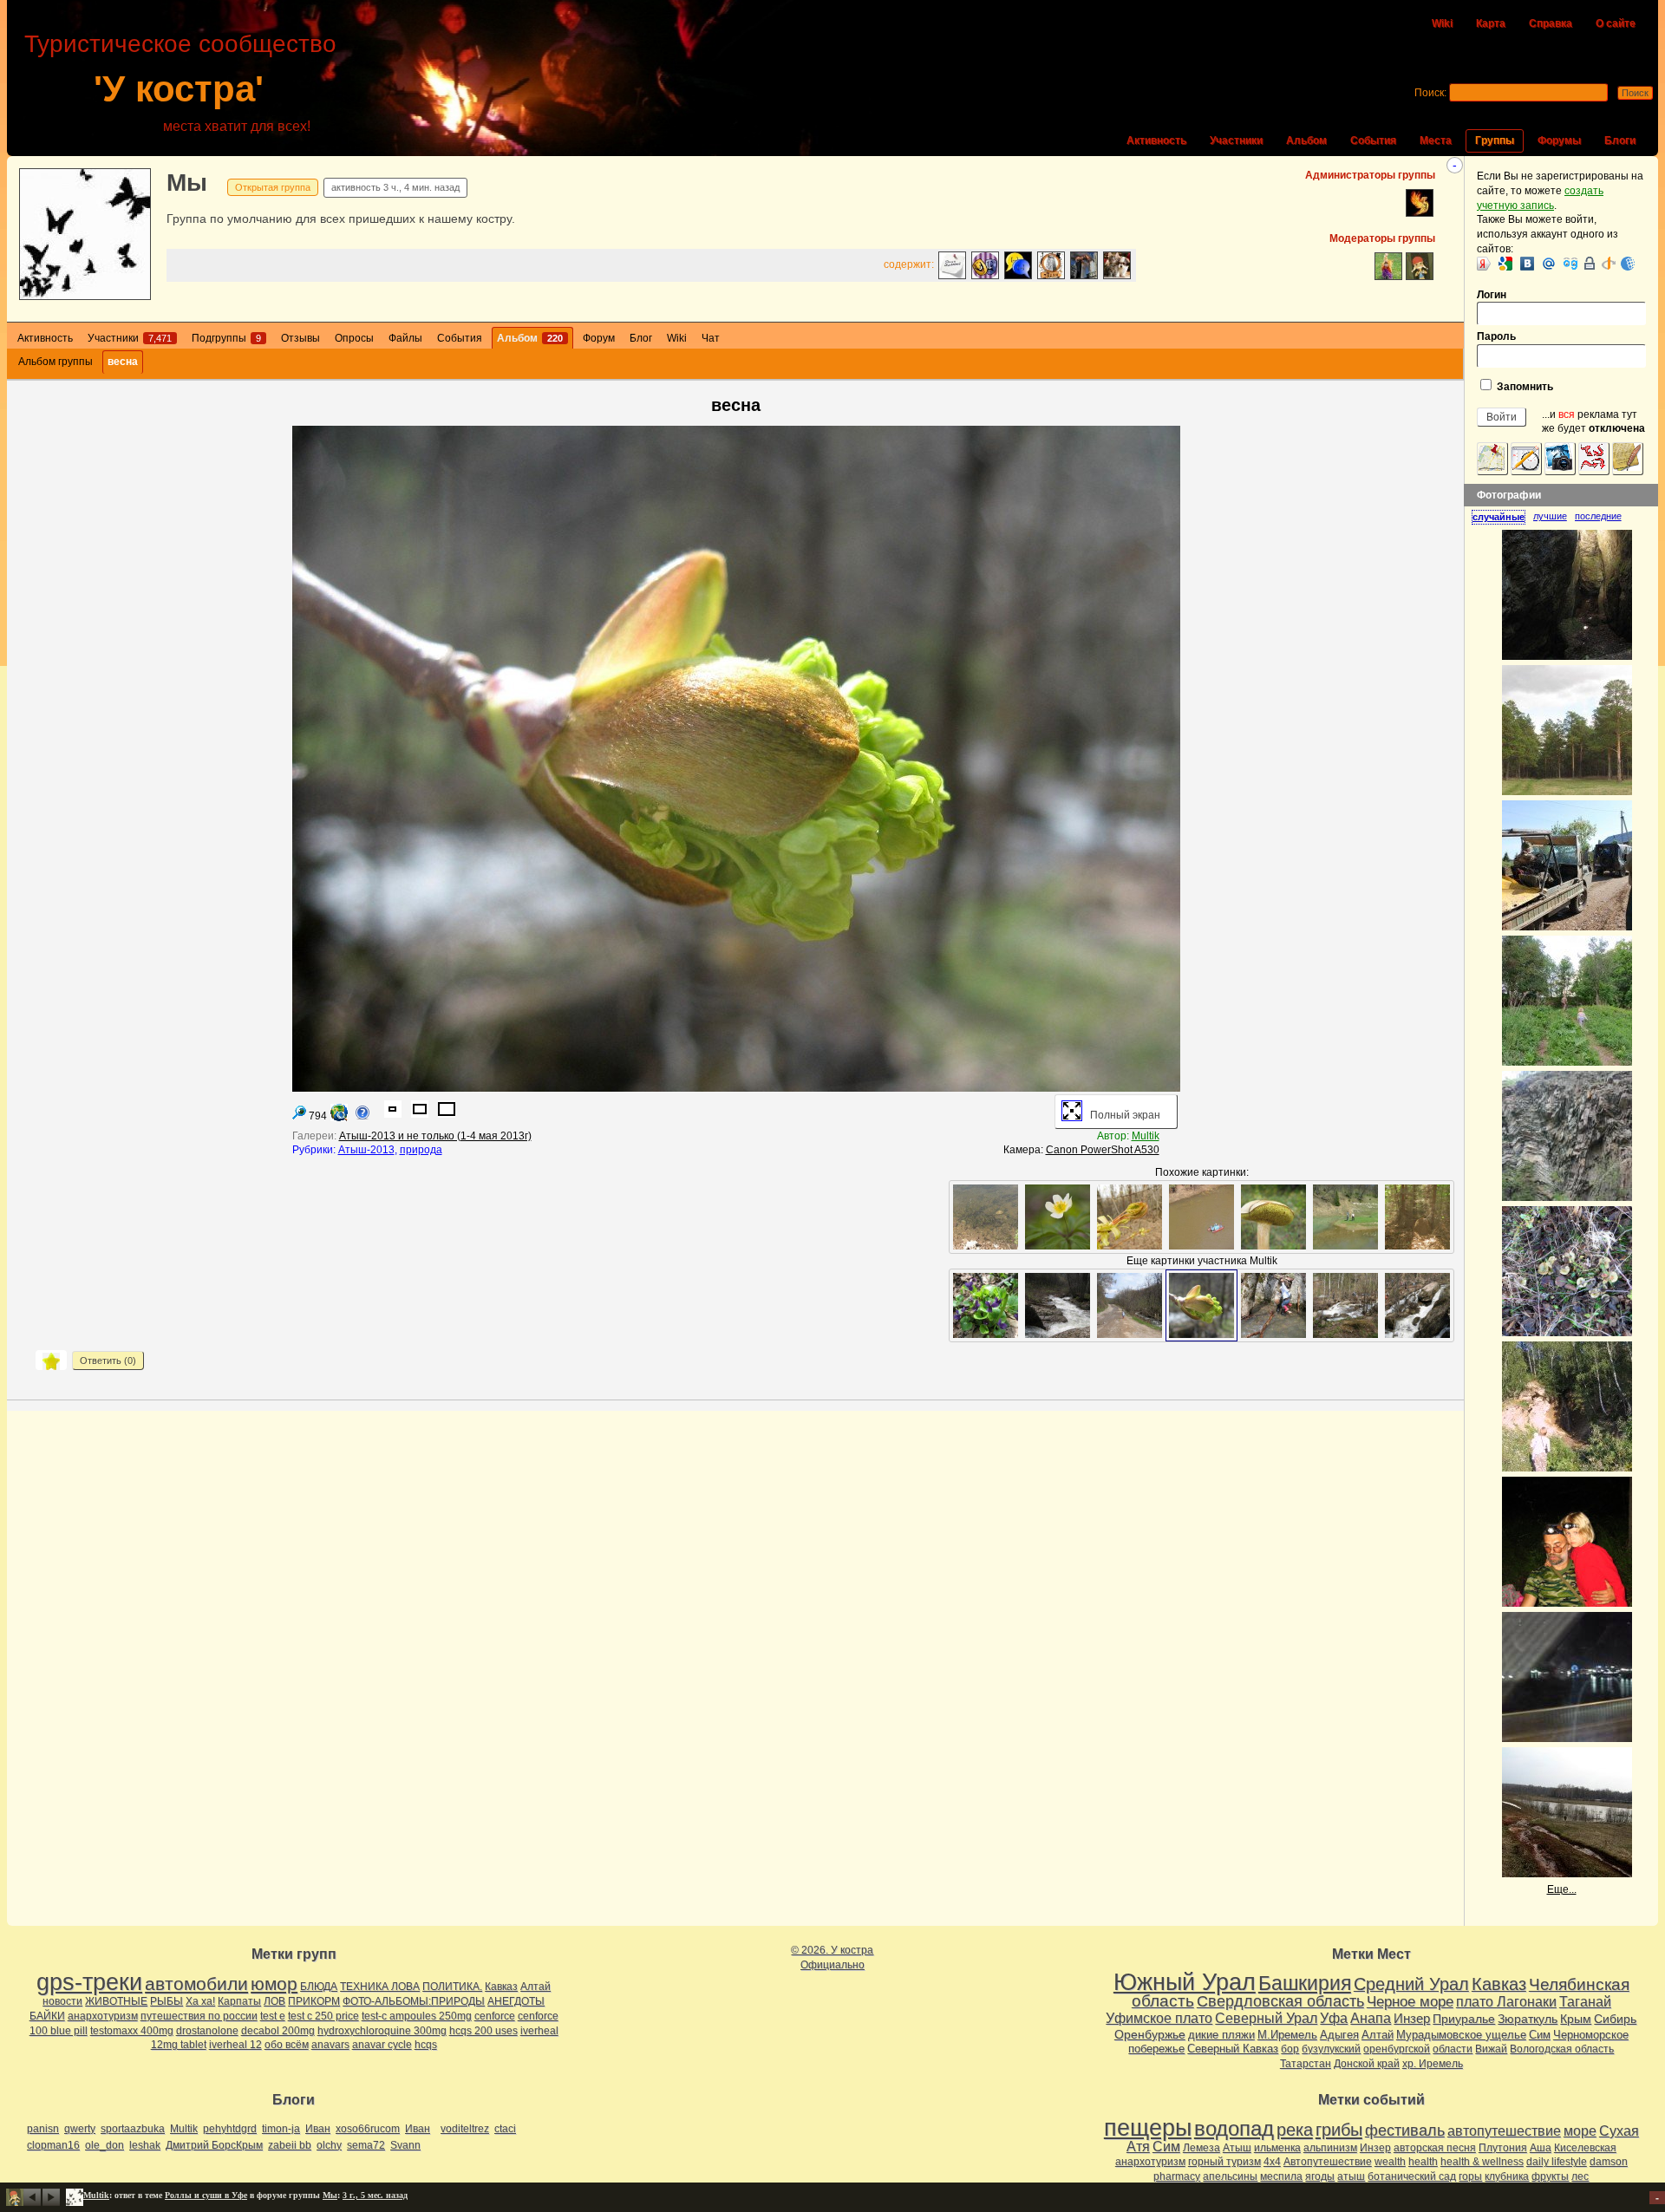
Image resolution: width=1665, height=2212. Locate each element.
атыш (1351, 2176)
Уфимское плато (1159, 2018)
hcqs (426, 2045)
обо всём (287, 2045)
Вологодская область (1562, 2049)
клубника (1507, 2176)
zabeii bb (290, 2145)
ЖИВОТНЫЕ (116, 2001)
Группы (1495, 140)
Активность (1156, 140)
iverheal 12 (235, 2045)
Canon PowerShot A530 (1103, 1150)
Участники (1236, 140)
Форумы (1559, 140)
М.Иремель (1287, 2035)
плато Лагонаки (1506, 2001)
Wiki (1442, 23)
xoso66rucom (368, 2129)
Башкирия (1305, 1983)
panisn (43, 2129)
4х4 (1272, 2162)
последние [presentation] (1598, 516)
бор (1290, 2049)
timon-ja (281, 2129)
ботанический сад (1412, 2176)
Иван (318, 2129)
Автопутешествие (1328, 2162)
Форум (599, 338)
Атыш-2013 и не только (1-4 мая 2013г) (435, 1136)
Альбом (1306, 140)
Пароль (1496, 336)
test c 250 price (323, 2016)
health (1423, 2162)
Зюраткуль (1528, 2019)
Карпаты (239, 2001)
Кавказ (501, 1987)
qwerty (80, 2129)
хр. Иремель (1433, 2064)
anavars (330, 2045)
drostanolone (207, 2031)
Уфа (1334, 2018)
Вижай (1491, 2049)
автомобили (196, 1984)
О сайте (1616, 23)
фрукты (1550, 2176)
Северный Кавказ (1233, 2049)
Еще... (1562, 1889)
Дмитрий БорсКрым (214, 2145)
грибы (1339, 2130)
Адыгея (1339, 2035)
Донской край (1367, 2064)
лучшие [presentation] (1550, 516)
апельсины (1230, 2176)
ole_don (104, 2145)
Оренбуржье (1150, 2034)
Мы (187, 183)
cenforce (495, 2016)
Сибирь (1615, 2019)
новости (62, 2001)
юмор (274, 1984)
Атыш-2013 (366, 1150)
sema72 (366, 2145)
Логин (1492, 295)
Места (1436, 140)
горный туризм (1224, 2162)
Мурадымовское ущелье (1461, 2035)
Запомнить (1524, 387)
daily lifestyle (1557, 2162)
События (1373, 140)
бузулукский (1331, 2049)
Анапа (1371, 2018)
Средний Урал (1411, 1984)
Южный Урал (1185, 1982)
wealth (1390, 2162)
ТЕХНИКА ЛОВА (380, 1987)
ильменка (1277, 2148)
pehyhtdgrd (230, 2129)
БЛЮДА (319, 1987)
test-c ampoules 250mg (417, 2016)
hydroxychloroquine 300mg (382, 2031)
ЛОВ (274, 2001)
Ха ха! (200, 2001)
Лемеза (1201, 2148)
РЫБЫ (166, 2001)
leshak (145, 2145)
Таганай (1585, 2001)
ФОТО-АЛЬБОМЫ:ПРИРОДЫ (414, 2001)
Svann (405, 2145)
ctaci (505, 2129)
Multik (1146, 1136)
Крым (1576, 2019)
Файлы (405, 338)
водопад (1234, 2129)
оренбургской (1397, 2049)
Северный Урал (1266, 2018)
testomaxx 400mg (132, 2031)
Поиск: (1430, 93)
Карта (1491, 23)
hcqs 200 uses (483, 2031)
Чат (711, 338)
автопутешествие (1504, 2131)
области (1453, 2049)
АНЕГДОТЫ (516, 2001)
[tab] (1502, 517)
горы (1470, 2176)
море (1580, 2131)
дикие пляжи (1221, 2035)
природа (421, 1150)
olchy (329, 2145)
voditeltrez (465, 2129)
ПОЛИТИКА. (452, 1987)
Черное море (1410, 2001)
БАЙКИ (47, 2016)
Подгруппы (226, 338)
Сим (1540, 2035)
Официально (832, 1965)
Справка (1551, 23)
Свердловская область (1280, 2001)
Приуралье (1464, 2019)
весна (123, 362)
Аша (1541, 2148)
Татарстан (1306, 2064)
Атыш (1237, 2148)
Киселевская (1585, 2148)
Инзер (1412, 2018)
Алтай (535, 1987)
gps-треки (89, 1982)
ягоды (1320, 2176)
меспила (1281, 2176)
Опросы (354, 338)
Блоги (1620, 140)
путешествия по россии (199, 2016)
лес (1580, 2176)
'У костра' (179, 89)
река (1295, 2130)
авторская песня (1435, 2148)
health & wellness (1482, 2162)
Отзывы (300, 338)
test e (273, 2016)
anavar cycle (382, 2045)
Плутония (1503, 2148)
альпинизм (1330, 2148)
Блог (641, 338)
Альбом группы (55, 362)
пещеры (1148, 2128)
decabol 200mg (278, 2031)
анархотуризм (103, 2016)
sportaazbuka (133, 2129)
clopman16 (53, 2145)
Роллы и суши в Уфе (206, 2195)
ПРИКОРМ (314, 2001)
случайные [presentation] (1498, 517)
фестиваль (1405, 2130)
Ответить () (108, 1360)
